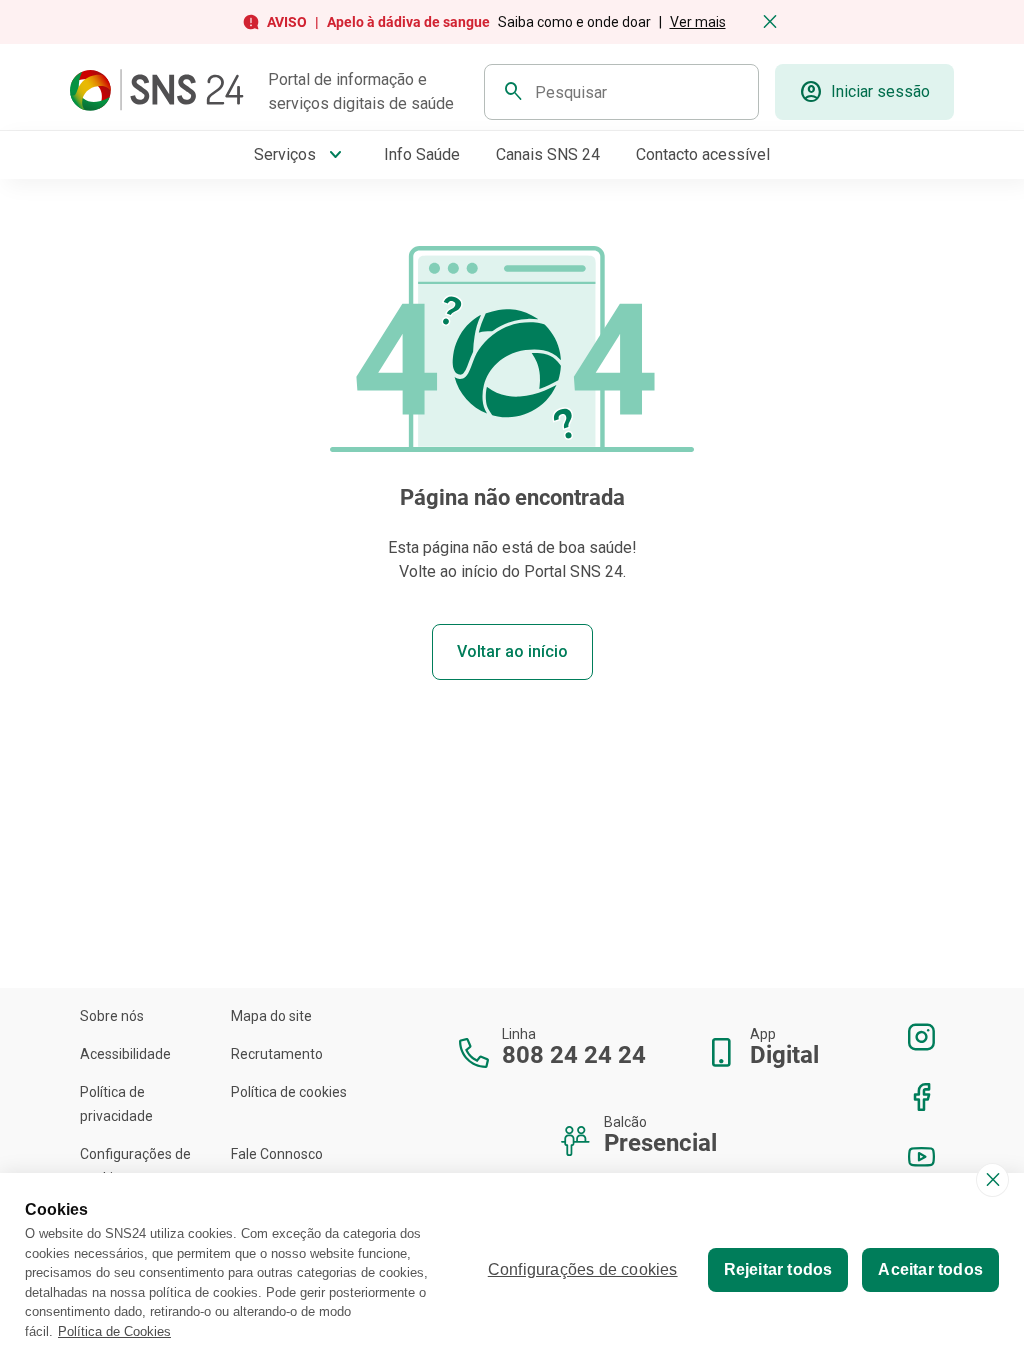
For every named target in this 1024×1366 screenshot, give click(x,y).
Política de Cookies (114, 1331)
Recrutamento (277, 1054)
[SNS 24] (161, 92)
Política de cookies (289, 1092)
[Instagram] (922, 1037)
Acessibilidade (125, 1054)
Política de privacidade (116, 1104)
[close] (992, 1180)
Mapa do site (271, 1016)
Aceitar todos (930, 1269)
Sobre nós (112, 1016)
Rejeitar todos (778, 1269)
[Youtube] (922, 1157)
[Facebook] (922, 1097)
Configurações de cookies (135, 1166)
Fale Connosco (277, 1154)
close (770, 22)
